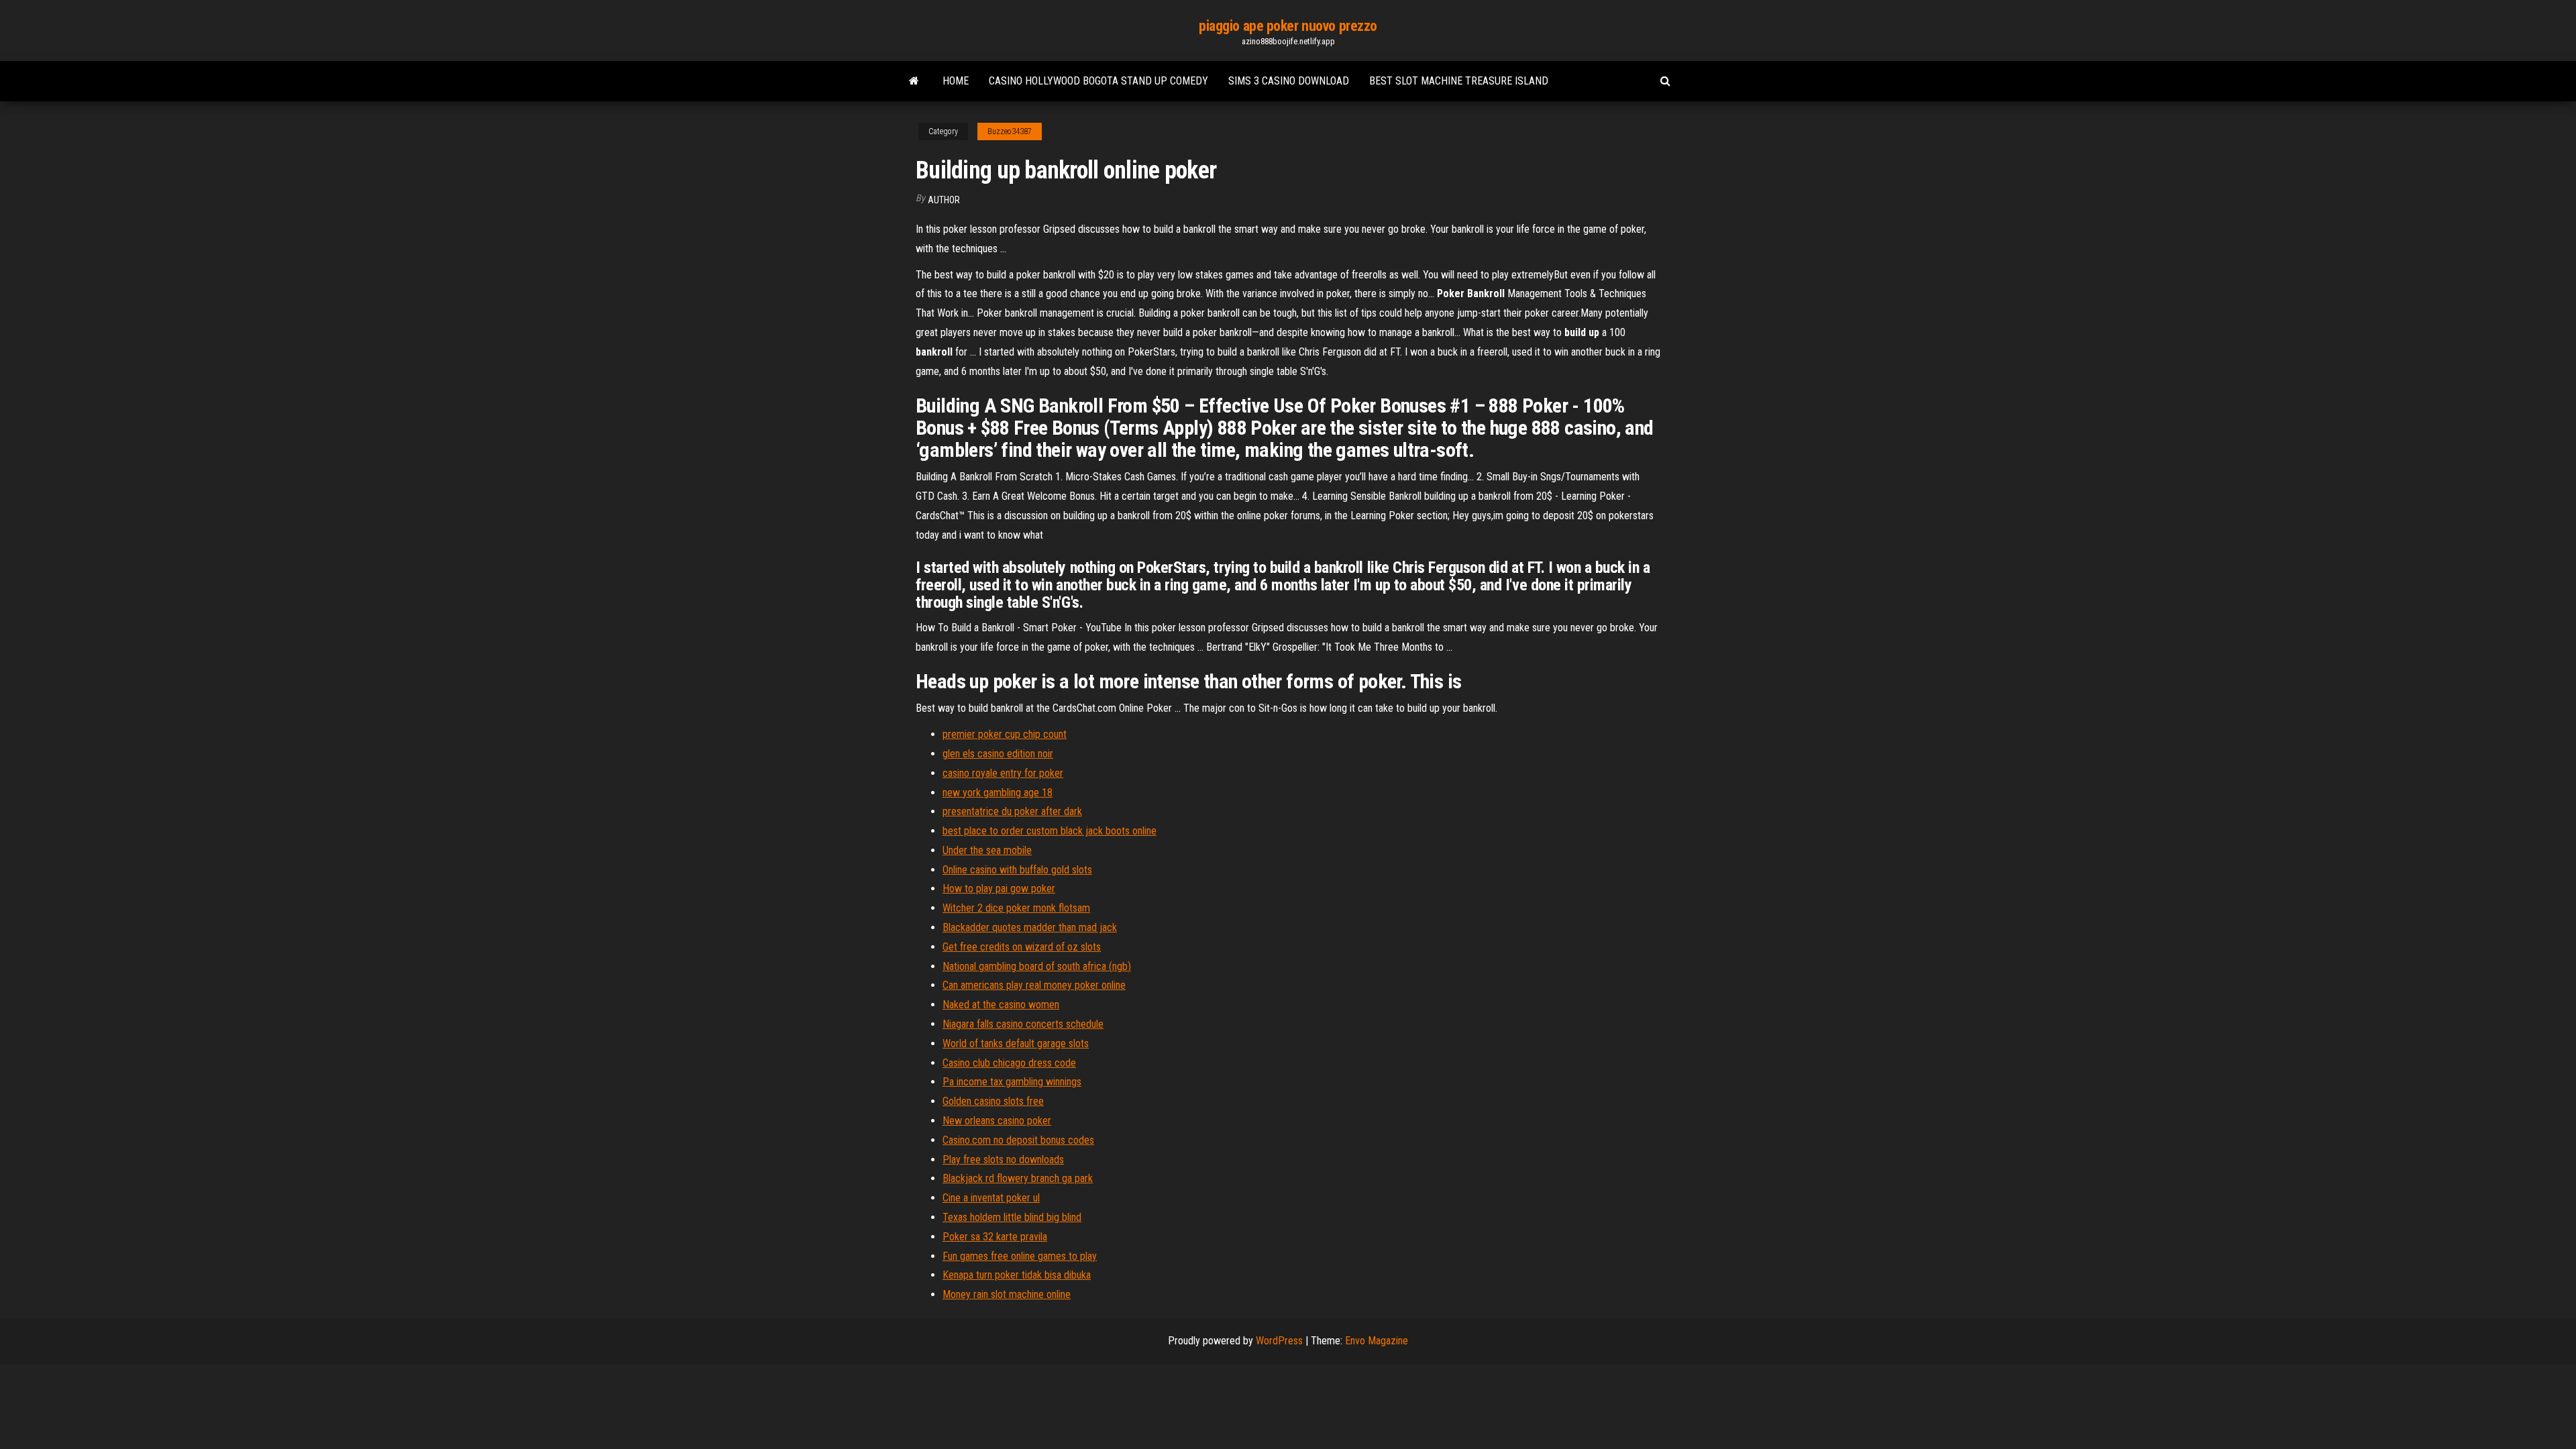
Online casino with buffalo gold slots (1017, 870)
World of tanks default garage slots (1016, 1043)
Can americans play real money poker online (1034, 985)
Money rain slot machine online (1007, 1294)
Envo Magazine (1377, 1341)
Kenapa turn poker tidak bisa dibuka (1017, 1275)
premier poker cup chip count (1005, 734)
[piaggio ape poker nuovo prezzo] (914, 81)
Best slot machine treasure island (1459, 81)
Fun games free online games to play (1020, 1256)
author (944, 200)
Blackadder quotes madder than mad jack (1030, 927)
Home (956, 81)
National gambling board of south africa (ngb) (1037, 966)
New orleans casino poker (997, 1121)
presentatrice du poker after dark (1012, 811)
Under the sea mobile (987, 850)
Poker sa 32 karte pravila (995, 1237)
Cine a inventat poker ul (991, 1198)
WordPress (1279, 1341)
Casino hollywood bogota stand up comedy (1098, 81)
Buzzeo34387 (1010, 131)
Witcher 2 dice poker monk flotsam (1016, 908)
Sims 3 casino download (1289, 81)
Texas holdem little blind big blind (1012, 1217)
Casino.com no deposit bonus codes (1018, 1140)
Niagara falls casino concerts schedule (1023, 1024)
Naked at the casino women (1001, 1005)
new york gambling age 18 (998, 793)
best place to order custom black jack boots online (1050, 831)
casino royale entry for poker (1003, 773)
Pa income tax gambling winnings (1012, 1082)
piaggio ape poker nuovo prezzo (1288, 26)
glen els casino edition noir (998, 754)
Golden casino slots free (993, 1101)
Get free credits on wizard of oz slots (1022, 947)
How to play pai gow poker (999, 889)
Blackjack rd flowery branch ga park (1018, 1178)
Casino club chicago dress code (1009, 1063)
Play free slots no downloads (1003, 1160)
